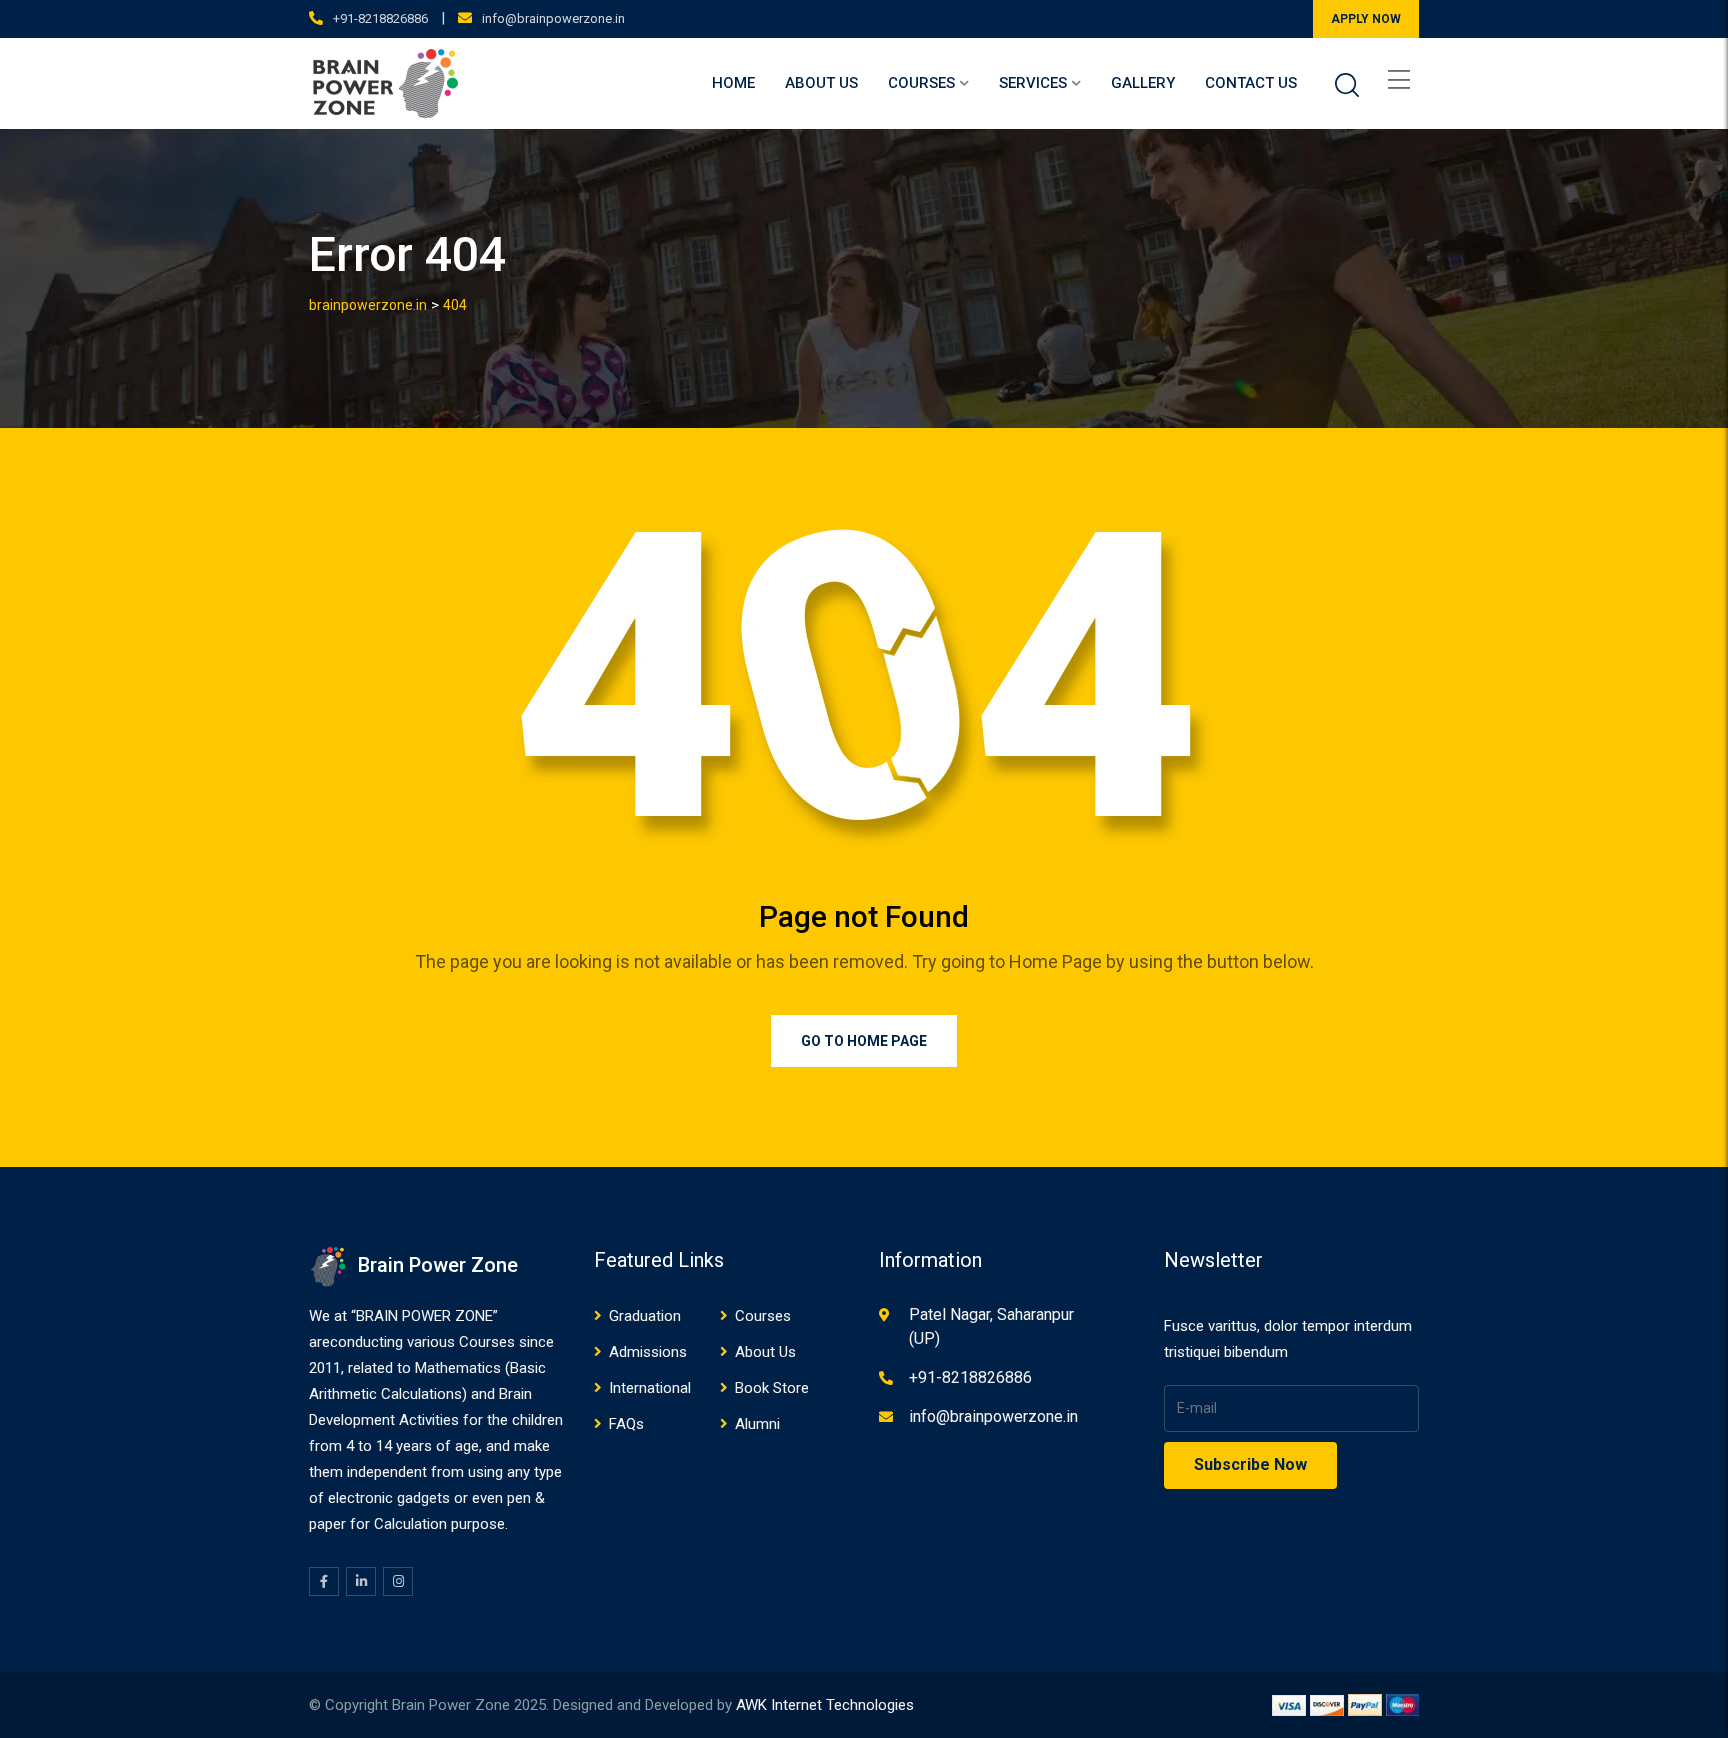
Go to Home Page (864, 1041)
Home (733, 83)
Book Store (772, 1388)
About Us (821, 83)
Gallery (1143, 83)
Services (1033, 83)
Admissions (648, 1352)
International (650, 1388)
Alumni (757, 1424)
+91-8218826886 (380, 18)
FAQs (626, 1424)
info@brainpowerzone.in (553, 18)
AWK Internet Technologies (825, 1705)
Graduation (645, 1316)
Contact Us (1251, 83)
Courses (921, 83)
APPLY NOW (1366, 19)
